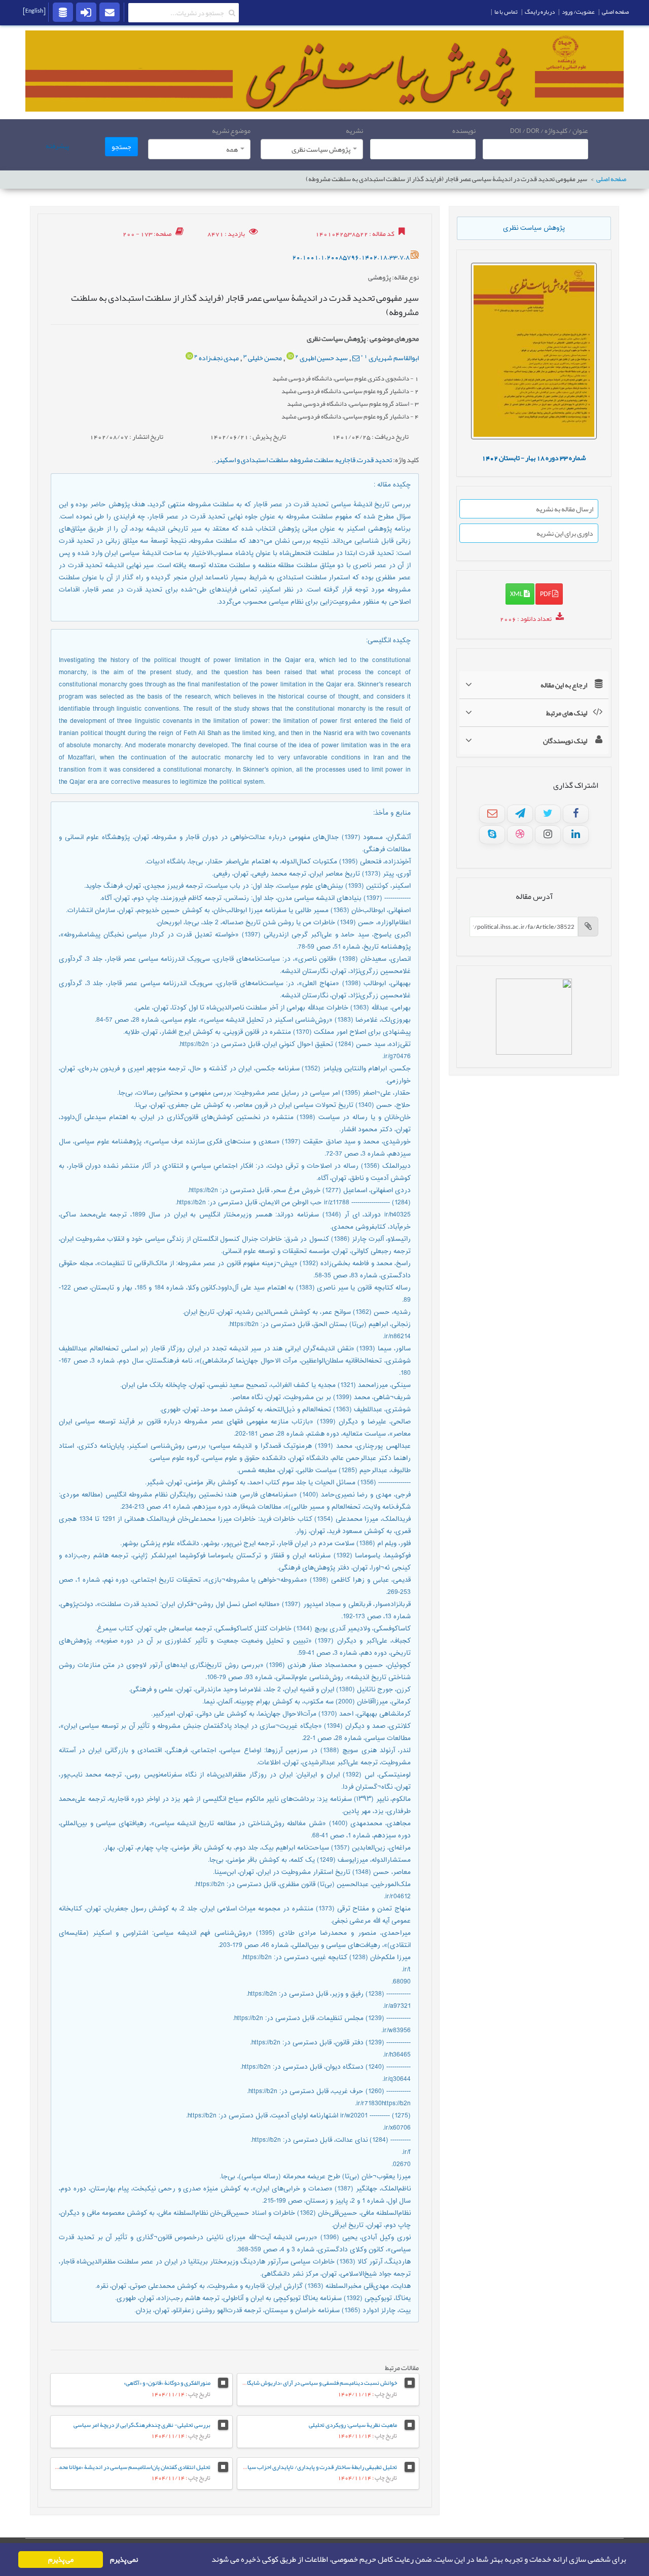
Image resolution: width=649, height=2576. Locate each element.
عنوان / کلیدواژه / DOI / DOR (549, 130)
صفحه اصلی (611, 179)
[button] (208, 2560)
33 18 (534, 458)
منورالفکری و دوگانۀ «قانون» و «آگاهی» (167, 2383)
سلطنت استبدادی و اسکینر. (251, 460)
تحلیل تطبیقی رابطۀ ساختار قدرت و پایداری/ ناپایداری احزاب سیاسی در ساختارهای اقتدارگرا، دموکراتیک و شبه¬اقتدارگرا (256, 2467)
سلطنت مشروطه (312, 460)
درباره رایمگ (540, 12)
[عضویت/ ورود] (86, 12)
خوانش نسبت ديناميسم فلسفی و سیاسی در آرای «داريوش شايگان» (319, 2383)
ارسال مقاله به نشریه (565, 509)
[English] (34, 11)
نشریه (354, 130)
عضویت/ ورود (578, 12)
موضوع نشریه (231, 130)
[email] (110, 12)
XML (517, 594)
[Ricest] (63, 12)
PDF (546, 594)
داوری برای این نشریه (565, 533)
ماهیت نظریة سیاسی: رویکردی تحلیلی (353, 2425)
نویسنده (464, 130)
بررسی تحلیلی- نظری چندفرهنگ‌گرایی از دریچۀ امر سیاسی (142, 2425)
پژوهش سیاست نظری (534, 228)
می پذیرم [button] (61, 2560)
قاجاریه (345, 460)
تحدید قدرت (374, 460)
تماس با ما (506, 12)
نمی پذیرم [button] (124, 2560)
